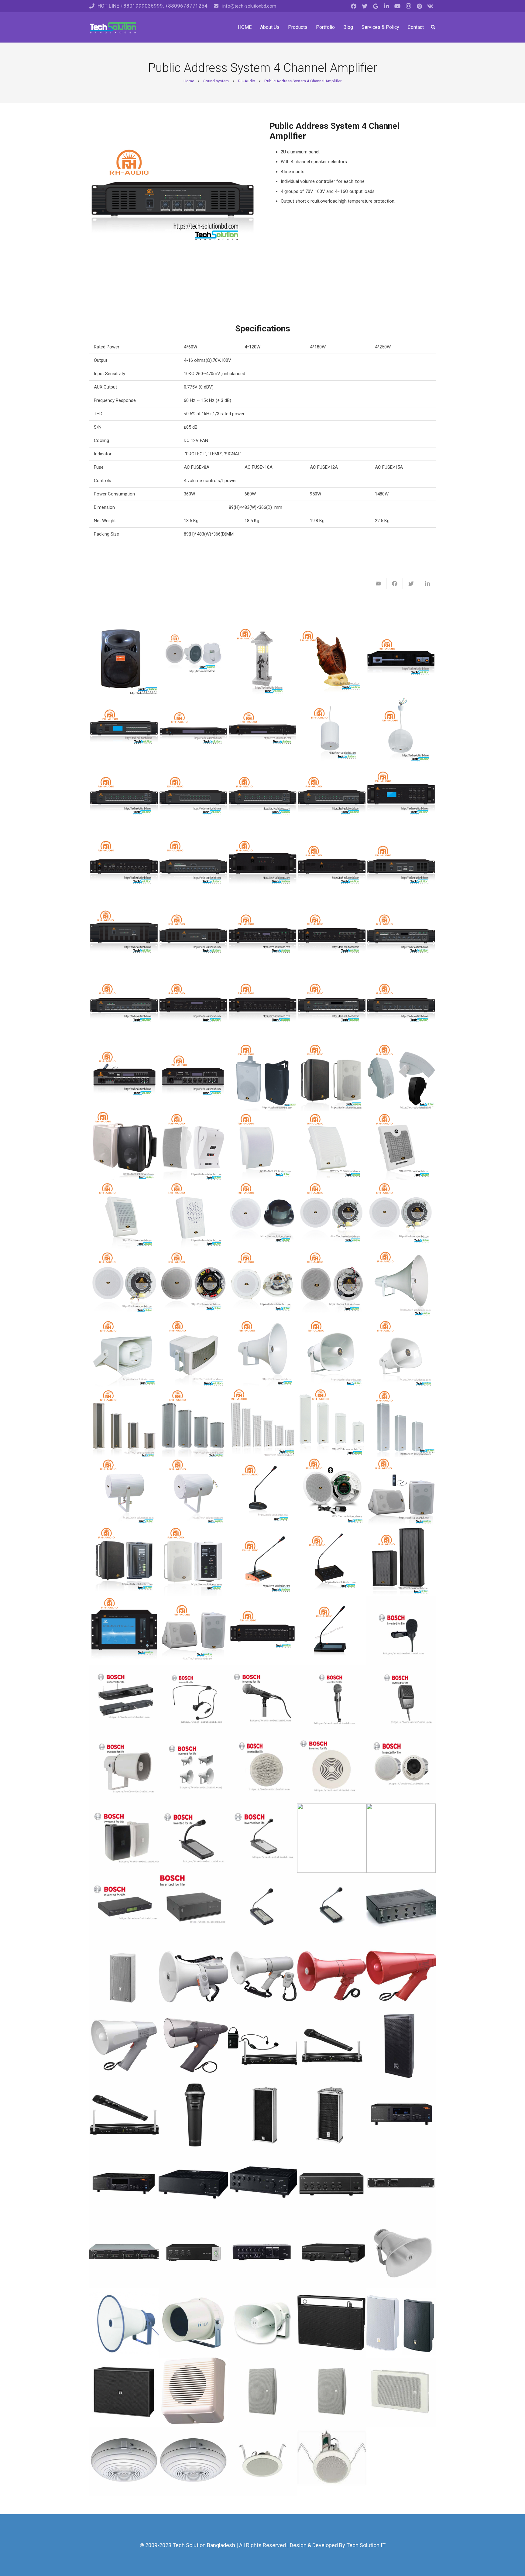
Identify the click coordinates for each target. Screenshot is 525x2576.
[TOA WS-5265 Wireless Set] (332, 2046)
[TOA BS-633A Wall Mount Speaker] (193, 2392)
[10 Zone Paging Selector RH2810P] (332, 799)
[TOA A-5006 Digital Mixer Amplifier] (193, 2254)
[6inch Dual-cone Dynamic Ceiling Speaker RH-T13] (332, 1284)
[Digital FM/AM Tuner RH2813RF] (193, 730)
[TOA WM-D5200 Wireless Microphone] (193, 2115)
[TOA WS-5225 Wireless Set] (124, 2115)
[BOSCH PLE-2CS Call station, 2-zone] (262, 1838)
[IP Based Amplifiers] (262, 1630)
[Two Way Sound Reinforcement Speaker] (124, 1146)
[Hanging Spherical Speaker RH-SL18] (401, 730)
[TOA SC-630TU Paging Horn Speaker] (262, 2323)
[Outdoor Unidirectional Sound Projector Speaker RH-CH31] (193, 1492)
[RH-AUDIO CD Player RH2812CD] (262, 730)
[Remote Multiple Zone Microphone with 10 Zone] (332, 1561)
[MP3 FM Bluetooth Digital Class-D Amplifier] (193, 1076)
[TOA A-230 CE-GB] (332, 2184)
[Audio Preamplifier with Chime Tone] (193, 868)
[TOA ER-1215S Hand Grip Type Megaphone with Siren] (332, 1977)
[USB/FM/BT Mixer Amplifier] (193, 1007)
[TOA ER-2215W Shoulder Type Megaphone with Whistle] (193, 1977)
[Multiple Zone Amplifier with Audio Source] (401, 938)
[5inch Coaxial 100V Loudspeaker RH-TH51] (124, 1284)
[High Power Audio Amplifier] (262, 868)
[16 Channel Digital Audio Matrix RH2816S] (401, 799)
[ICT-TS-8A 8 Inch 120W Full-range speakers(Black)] (401, 2046)
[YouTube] (397, 6)
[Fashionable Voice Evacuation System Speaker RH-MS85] (401, 1076)
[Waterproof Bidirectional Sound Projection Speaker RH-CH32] (124, 1492)
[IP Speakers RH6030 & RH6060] (401, 1561)
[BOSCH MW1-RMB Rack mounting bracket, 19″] (124, 1700)
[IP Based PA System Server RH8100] (124, 1630)
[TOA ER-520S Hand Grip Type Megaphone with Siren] (401, 1977)
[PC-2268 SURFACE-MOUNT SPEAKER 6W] (193, 2461)
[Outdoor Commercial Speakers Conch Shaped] (332, 661)
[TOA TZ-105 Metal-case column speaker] (332, 2115)
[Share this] (395, 584)
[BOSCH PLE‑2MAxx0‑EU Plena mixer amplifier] (401, 1838)
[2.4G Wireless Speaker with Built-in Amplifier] (401, 1492)
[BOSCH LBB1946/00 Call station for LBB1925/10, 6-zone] (262, 1907)
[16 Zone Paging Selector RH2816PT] (262, 799)
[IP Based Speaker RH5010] (193, 1630)
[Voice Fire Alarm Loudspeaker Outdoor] (262, 1353)
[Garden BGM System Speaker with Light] (262, 661)
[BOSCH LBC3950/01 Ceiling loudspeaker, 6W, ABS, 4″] (332, 1769)
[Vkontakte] (430, 6)
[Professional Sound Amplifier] (401, 661)
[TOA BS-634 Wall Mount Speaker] (332, 2392)
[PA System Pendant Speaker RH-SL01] (332, 730)
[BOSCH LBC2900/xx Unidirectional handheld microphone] (262, 1700)
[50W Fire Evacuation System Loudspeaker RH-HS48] (124, 1353)
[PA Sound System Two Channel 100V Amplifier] (401, 868)
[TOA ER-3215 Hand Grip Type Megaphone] (262, 1977)
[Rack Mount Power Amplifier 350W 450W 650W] (193, 938)
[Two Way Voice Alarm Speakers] (332, 1076)
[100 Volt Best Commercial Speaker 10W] (193, 1146)
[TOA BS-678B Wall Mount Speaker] (124, 2392)
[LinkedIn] (386, 6)
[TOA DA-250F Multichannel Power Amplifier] (124, 2254)
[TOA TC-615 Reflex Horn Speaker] (124, 2323)
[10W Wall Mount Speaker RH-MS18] (124, 1215)
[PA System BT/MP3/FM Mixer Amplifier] (332, 1007)
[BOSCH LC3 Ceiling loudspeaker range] (262, 1769)
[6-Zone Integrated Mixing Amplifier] (332, 938)
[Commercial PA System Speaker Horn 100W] (401, 1284)
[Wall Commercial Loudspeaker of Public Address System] (193, 1215)
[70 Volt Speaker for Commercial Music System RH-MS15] (332, 1146)
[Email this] (378, 584)
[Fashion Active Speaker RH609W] (193, 1561)
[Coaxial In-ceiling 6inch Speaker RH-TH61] (401, 1215)
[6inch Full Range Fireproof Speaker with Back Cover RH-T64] (262, 1215)
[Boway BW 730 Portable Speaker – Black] (124, 661)
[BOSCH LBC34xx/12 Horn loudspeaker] (193, 1769)
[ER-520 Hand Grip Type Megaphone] (124, 2046)
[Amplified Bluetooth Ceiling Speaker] (332, 1492)
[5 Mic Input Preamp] (124, 868)
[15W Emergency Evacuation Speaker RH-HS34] (401, 1353)
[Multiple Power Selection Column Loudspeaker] (262, 1423)
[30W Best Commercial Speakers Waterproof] (193, 1353)
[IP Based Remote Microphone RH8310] (332, 1630)
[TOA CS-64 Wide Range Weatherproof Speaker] (193, 2323)
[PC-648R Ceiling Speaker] (332, 2461)
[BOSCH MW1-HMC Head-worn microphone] (193, 1700)
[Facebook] (354, 6)
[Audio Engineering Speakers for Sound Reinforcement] (262, 1076)
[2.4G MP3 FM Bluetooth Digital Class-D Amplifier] (124, 1076)
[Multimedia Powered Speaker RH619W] (124, 1561)
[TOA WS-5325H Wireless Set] (262, 2046)
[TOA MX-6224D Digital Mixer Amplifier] (262, 2254)
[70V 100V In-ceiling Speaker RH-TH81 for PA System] (332, 1215)
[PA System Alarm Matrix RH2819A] (124, 799)
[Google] (376, 6)
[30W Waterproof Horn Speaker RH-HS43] (332, 1353)
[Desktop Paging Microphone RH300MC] (262, 1492)
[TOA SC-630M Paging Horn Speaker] (401, 2254)
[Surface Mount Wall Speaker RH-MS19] (262, 1146)
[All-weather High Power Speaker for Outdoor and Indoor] (193, 1423)
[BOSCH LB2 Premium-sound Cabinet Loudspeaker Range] (124, 1838)
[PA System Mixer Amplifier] (401, 1007)
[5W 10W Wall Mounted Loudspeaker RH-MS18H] (401, 1146)
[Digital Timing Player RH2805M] (124, 730)
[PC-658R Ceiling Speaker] (262, 2461)
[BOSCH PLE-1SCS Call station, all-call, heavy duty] (193, 1838)
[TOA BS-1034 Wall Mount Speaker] (262, 2392)
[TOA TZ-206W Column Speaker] (124, 1977)
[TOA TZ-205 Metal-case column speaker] (262, 2115)
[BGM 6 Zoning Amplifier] (124, 1007)
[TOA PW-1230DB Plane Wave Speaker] (332, 2323)
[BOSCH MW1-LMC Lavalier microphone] (401, 1630)
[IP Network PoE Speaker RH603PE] (193, 661)
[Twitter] (365, 6)
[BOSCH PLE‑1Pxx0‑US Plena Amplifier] (332, 1838)
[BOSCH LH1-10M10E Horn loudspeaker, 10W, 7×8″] (124, 1769)
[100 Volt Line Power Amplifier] (332, 868)
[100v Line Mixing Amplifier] (262, 1007)
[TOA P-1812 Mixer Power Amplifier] (193, 2184)
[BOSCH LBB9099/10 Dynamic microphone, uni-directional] (332, 1700)
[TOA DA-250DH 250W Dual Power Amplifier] (401, 2184)
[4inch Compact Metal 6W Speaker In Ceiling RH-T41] (262, 1284)
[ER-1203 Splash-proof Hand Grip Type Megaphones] (193, 2046)
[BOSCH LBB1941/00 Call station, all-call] (332, 1907)
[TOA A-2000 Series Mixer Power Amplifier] (332, 2254)
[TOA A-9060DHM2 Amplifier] (401, 2115)
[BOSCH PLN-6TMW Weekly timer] (124, 1907)
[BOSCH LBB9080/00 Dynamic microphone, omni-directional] (401, 1700)
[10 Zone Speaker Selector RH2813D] (193, 799)
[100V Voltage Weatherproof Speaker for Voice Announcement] (332, 1423)
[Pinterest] (419, 6)
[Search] (433, 27)
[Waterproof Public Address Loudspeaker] (124, 1423)
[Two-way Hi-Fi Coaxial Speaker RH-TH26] (193, 1284)
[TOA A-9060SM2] (124, 2184)
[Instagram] (408, 6)
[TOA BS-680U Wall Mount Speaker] (401, 2392)
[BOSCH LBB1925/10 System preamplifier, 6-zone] (401, 1907)
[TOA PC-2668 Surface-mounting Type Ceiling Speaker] (124, 2461)
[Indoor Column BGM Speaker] (401, 1423)
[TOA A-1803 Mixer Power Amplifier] (262, 2184)
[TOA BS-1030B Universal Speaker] (401, 2323)
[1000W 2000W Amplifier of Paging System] (124, 938)
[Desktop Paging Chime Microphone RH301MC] (262, 1561)
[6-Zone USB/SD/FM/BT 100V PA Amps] (262, 938)
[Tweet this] (411, 584)
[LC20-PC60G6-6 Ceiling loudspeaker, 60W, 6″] (401, 1769)
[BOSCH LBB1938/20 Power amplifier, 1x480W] (193, 1907)
